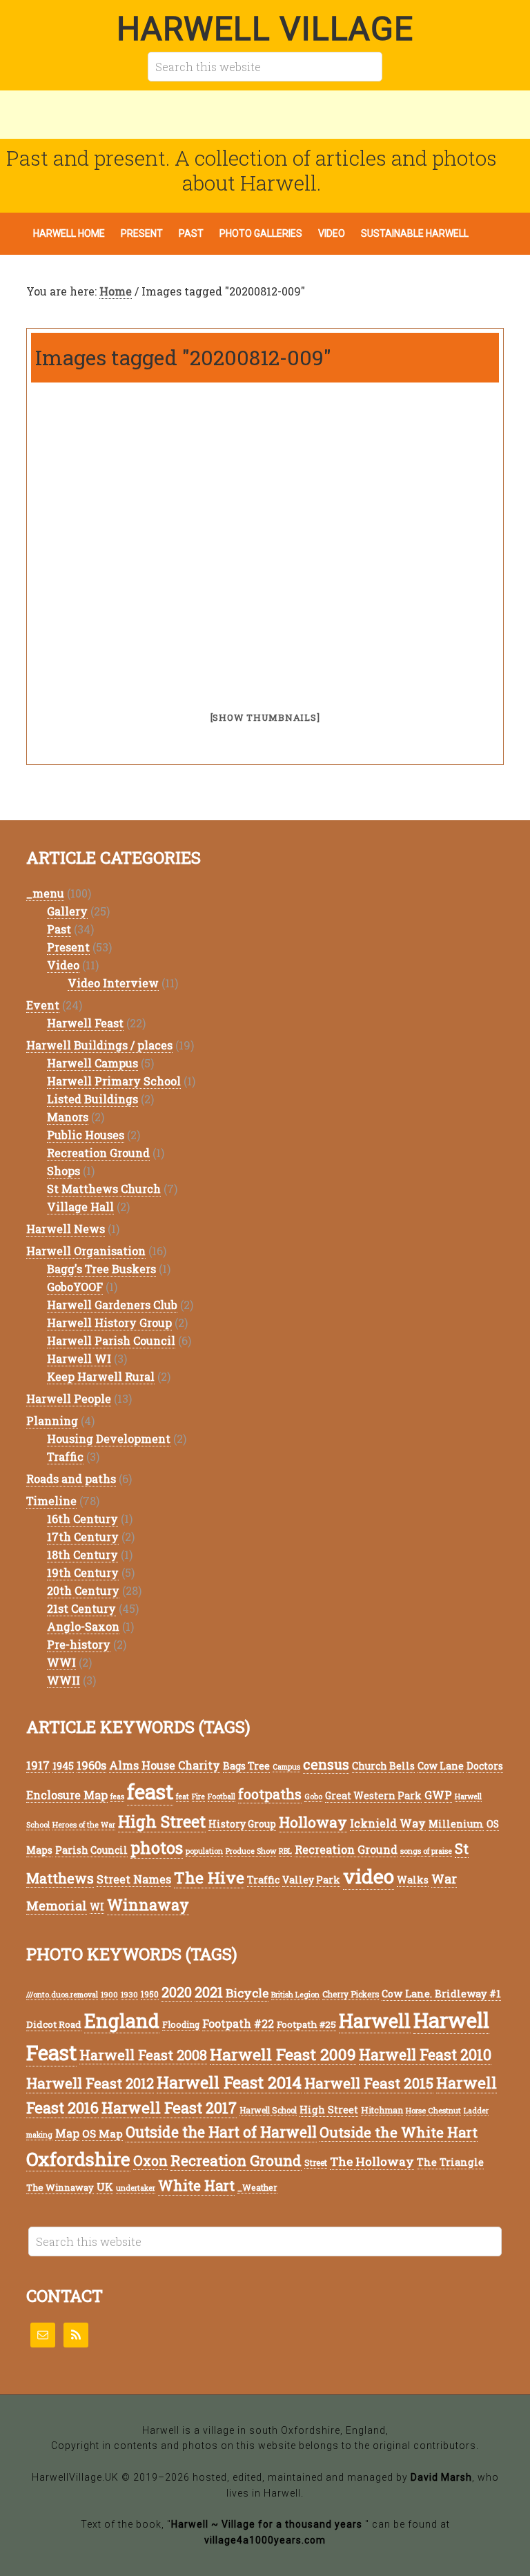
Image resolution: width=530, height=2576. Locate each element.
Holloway (313, 1822)
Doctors (485, 1766)
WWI (61, 1662)
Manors (68, 1117)
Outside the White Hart (399, 2132)
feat (183, 1797)
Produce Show (251, 1851)
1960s (91, 1765)
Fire (198, 1797)
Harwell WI (79, 1358)
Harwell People (69, 1398)
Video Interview (113, 983)
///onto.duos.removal (62, 1995)
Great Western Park (373, 1795)
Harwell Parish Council (111, 1340)
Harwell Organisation (86, 1251)
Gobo (313, 1797)
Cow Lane (441, 1766)
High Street (162, 1821)
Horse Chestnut (433, 2110)
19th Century (83, 1572)
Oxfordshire (78, 2159)
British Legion (295, 1995)
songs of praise (426, 1851)
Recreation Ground (98, 1153)
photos (157, 1847)
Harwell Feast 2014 (229, 2082)
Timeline (51, 1501)
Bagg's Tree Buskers (101, 1269)
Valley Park (311, 1880)
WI (97, 1907)
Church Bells (383, 1766)
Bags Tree (246, 1766)
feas (117, 1797)
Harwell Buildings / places (99, 1045)
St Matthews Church (104, 1189)
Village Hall (80, 1207)
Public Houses (86, 1135)
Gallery (67, 911)
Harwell (375, 2021)
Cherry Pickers (351, 1994)
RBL (285, 1851)
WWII (63, 1680)
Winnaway (148, 1905)
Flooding (181, 2024)
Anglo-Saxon (83, 1626)
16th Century (82, 1519)
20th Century (83, 1590)
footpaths (270, 1794)
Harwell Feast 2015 (369, 2083)
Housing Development (109, 1439)
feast (150, 1791)
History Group (242, 1824)
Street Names (134, 1879)
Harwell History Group (109, 1323)
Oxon (150, 2161)
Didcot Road (54, 2024)
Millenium (456, 1824)
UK (105, 2187)
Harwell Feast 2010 (425, 2054)
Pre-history (79, 1644)
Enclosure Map (67, 1795)
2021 (209, 1992)
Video (63, 965)
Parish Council (91, 1850)
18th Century (82, 1555)
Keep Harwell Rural (101, 1376)
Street (316, 2163)
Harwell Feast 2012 (90, 2083)
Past (59, 929)
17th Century (83, 1537)
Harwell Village (265, 29)
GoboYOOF (75, 1287)
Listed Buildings (92, 1099)
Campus (286, 1767)
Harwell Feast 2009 (283, 2054)
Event (43, 1005)
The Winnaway (60, 2187)
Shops (63, 1171)
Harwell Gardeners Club (112, 1305)
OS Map (102, 2133)
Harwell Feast (85, 1023)
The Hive (209, 1877)
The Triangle (450, 2162)
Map (67, 2133)
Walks (413, 1880)
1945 (63, 1766)
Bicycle (247, 1993)
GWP (438, 1795)
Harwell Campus (92, 1063)
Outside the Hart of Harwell (221, 2132)
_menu (45, 893)
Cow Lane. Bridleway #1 (441, 1994)
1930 (129, 1995)
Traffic (65, 1456)
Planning (52, 1421)
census (326, 1764)
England (122, 2021)
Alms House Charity (165, 1765)
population (204, 1851)
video (369, 1876)
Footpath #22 (238, 2024)
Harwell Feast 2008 (143, 2055)
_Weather (257, 2187)
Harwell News (66, 1229)
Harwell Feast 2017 (169, 2108)
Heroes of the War (84, 1825)
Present (68, 947)
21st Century (81, 1608)
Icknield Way (388, 1823)
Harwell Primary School (114, 1081)
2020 (177, 1992)
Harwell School (268, 2110)
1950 (150, 1994)
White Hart (196, 2186)
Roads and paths (71, 1479)
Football (222, 1797)
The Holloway (372, 2161)
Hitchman (382, 2110)
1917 (38, 1765)
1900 (109, 1995)
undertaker (136, 2188)
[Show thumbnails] (265, 717)
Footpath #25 (306, 2024)
